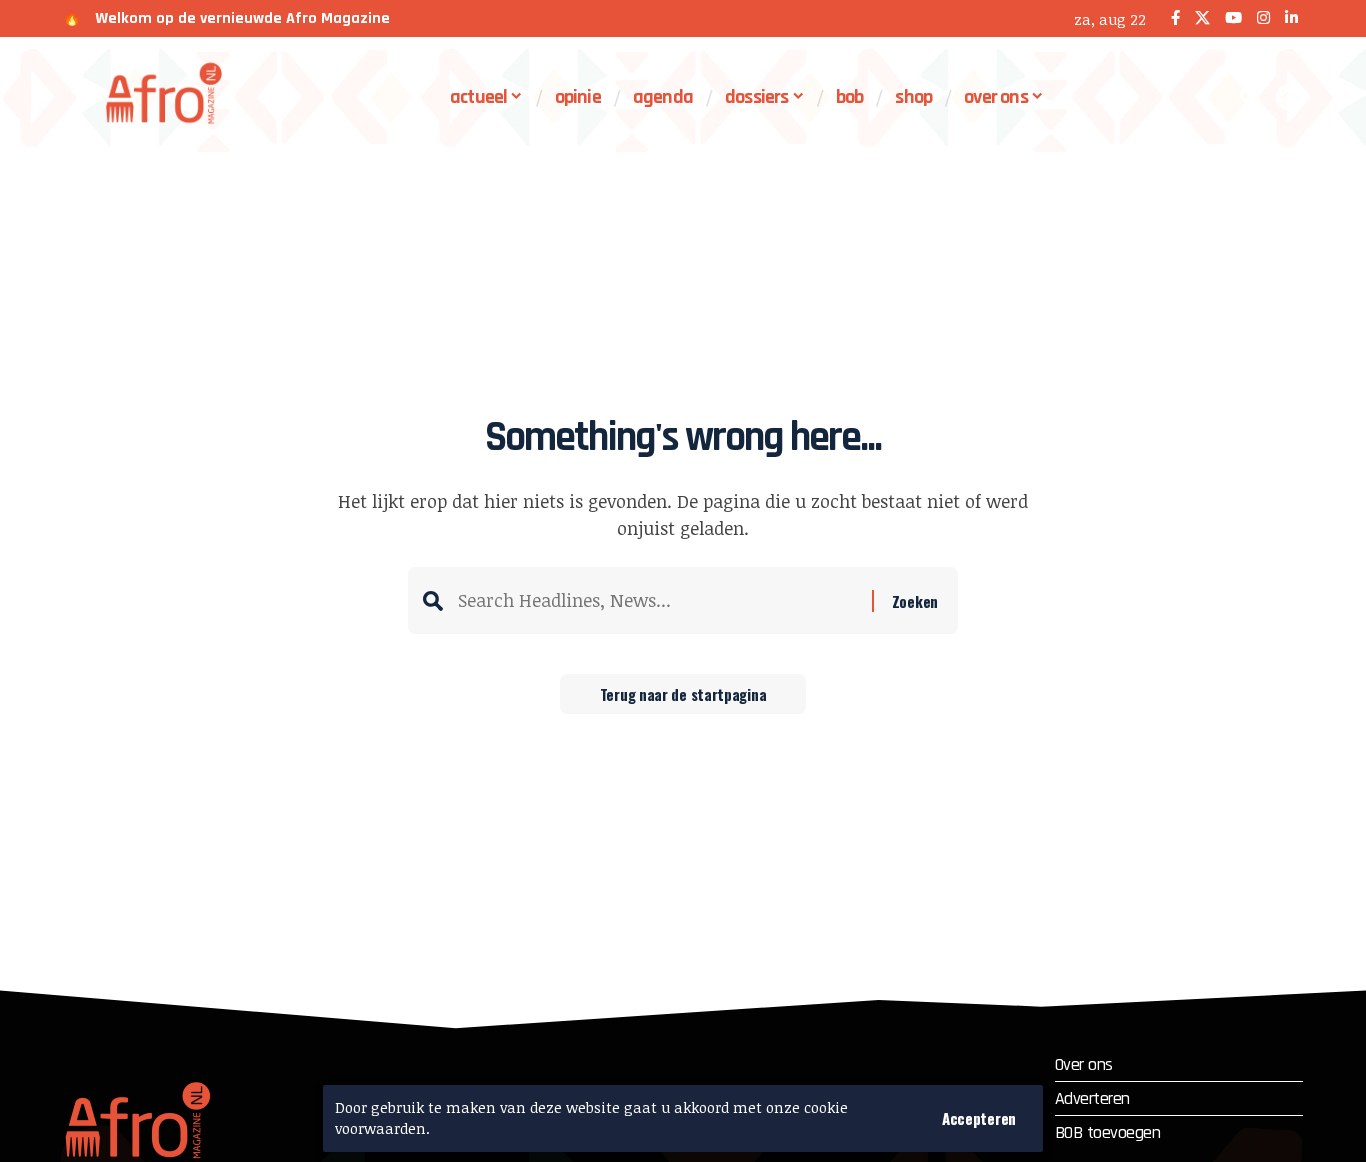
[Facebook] (1175, 18)
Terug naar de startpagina (683, 694)
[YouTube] (1233, 18)
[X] (1202, 18)
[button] (979, 1118)
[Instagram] (1263, 18)
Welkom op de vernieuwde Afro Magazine (242, 18)
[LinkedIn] (1291, 18)
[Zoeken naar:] (657, 600)
